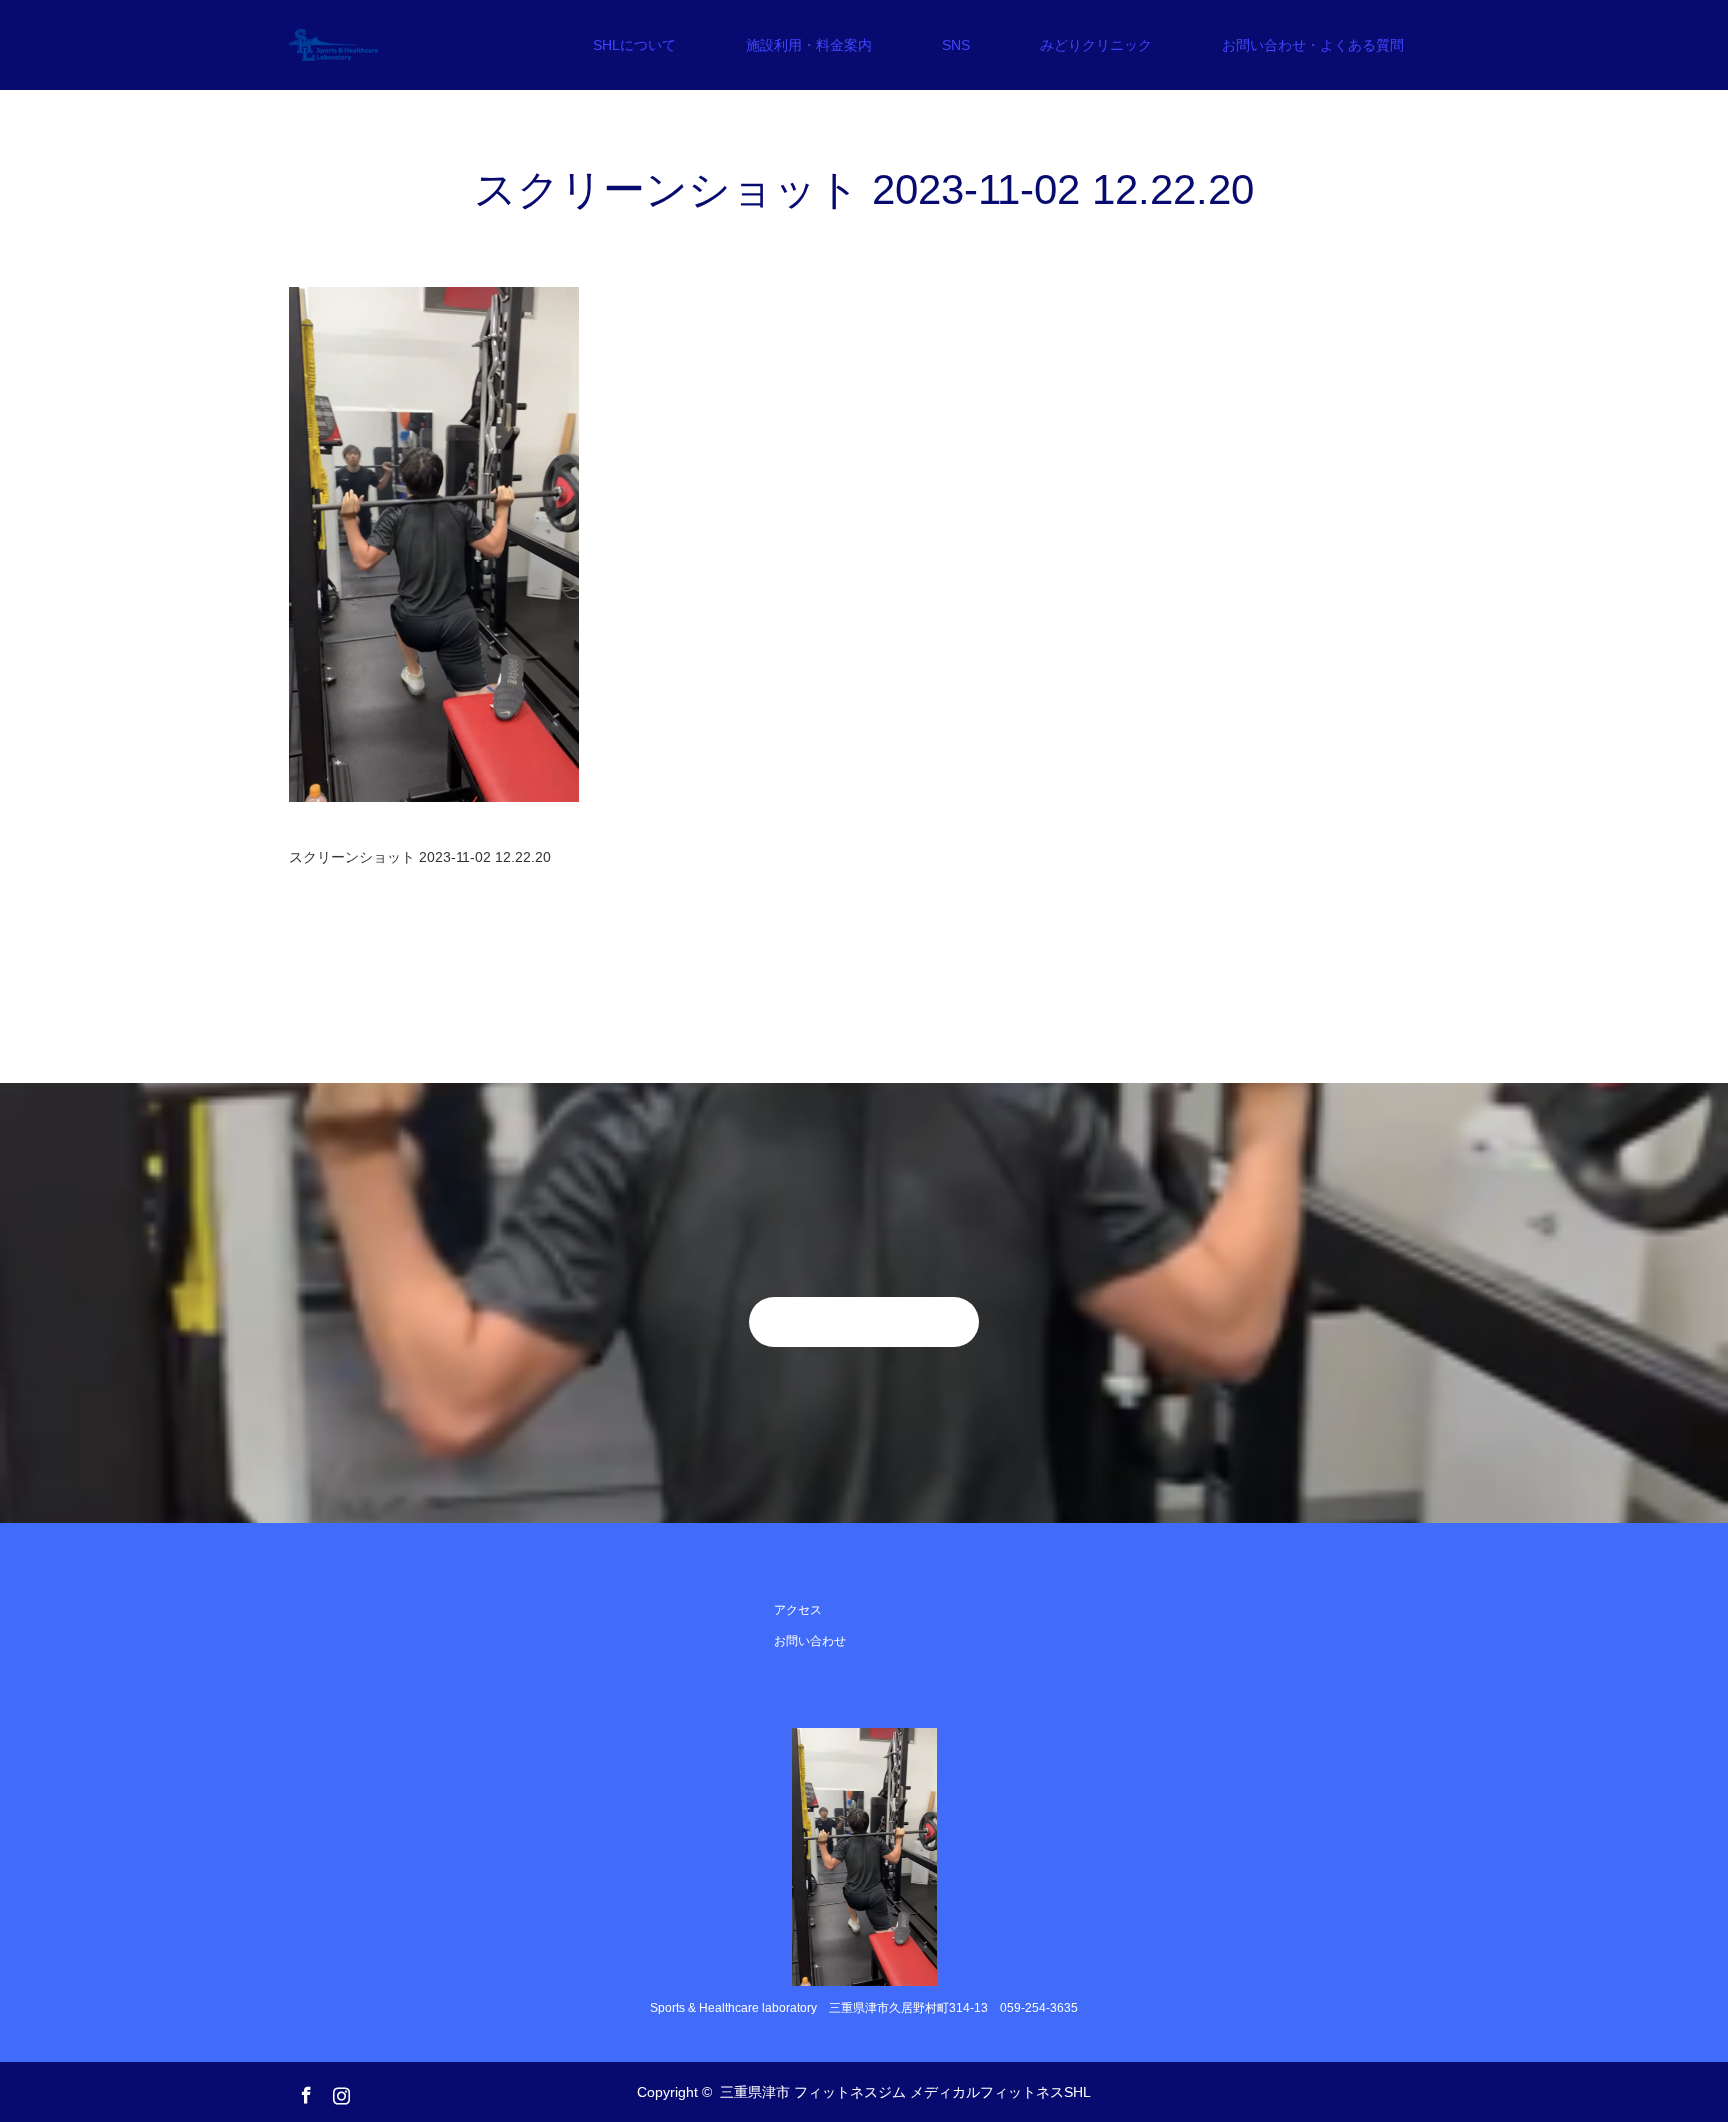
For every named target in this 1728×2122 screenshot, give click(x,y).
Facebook (304, 2091)
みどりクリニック (1096, 45)
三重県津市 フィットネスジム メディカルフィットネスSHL (905, 2092)
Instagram (339, 2091)
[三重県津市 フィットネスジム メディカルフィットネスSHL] (378, 45)
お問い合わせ (810, 1641)
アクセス (798, 1610)
